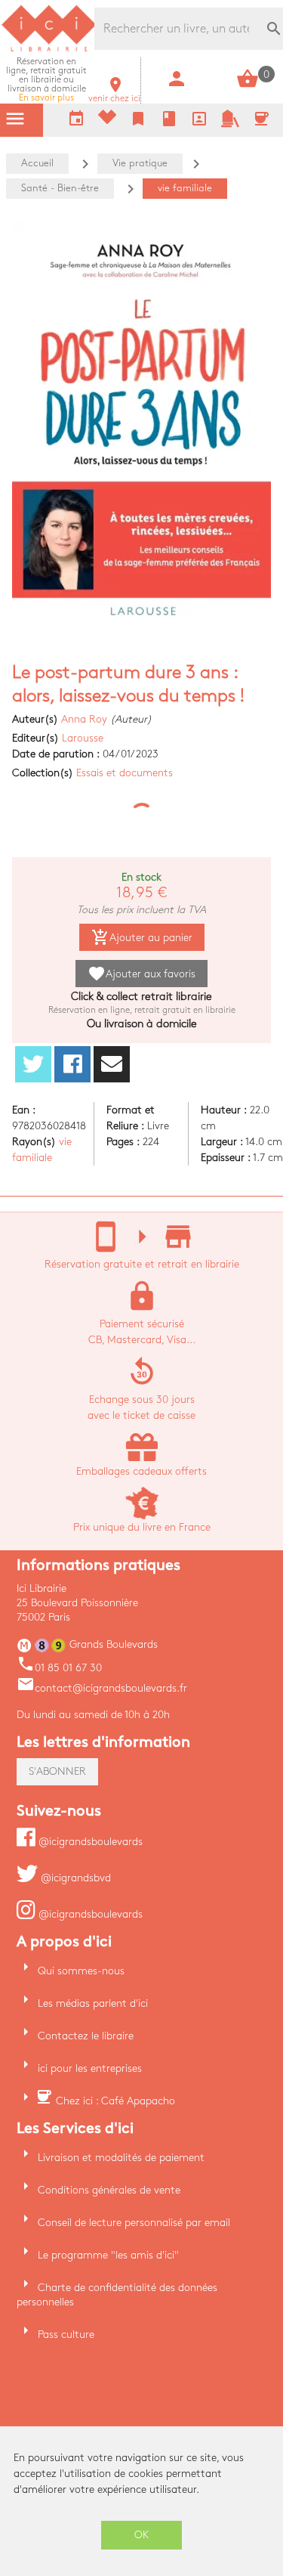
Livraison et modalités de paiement (121, 2158)
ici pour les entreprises (90, 2068)
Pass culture (66, 2334)
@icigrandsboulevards (89, 1842)
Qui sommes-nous (81, 1971)
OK (142, 2535)
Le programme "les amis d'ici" (108, 2255)
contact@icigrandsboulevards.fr (102, 1688)
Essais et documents (125, 773)
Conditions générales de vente (109, 2190)
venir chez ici (114, 94)
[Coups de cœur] (107, 121)
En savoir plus (46, 80)
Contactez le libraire (86, 2036)
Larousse (83, 738)
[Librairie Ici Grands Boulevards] (49, 50)
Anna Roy (84, 719)
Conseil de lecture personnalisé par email (134, 2223)
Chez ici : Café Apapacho (115, 2101)
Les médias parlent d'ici (93, 2003)
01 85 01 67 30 (59, 1668)
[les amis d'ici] (230, 124)
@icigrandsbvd (74, 1878)
